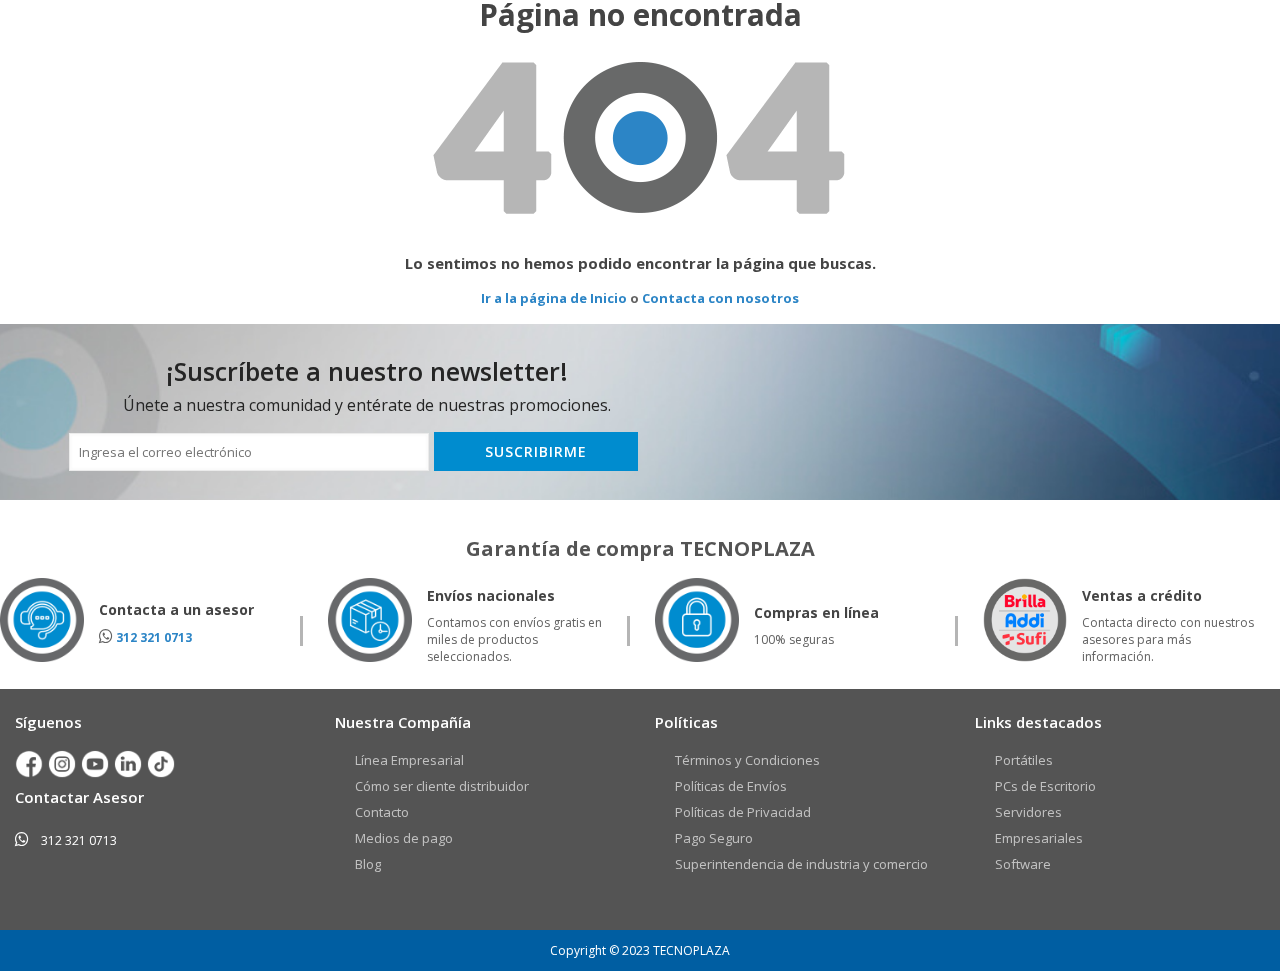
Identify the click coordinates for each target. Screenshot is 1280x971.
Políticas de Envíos (731, 786)
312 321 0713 (154, 637)
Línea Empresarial (409, 760)
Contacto (382, 812)
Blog (368, 864)
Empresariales (1039, 838)
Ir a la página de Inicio (554, 298)
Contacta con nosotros (720, 298)
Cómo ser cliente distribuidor (442, 786)
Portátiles (1024, 760)
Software (1023, 864)
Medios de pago (404, 838)
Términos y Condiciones (747, 760)
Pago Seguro (714, 838)
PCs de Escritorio (1045, 786)
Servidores (1028, 812)
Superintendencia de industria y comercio (801, 864)
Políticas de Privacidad (743, 812)
